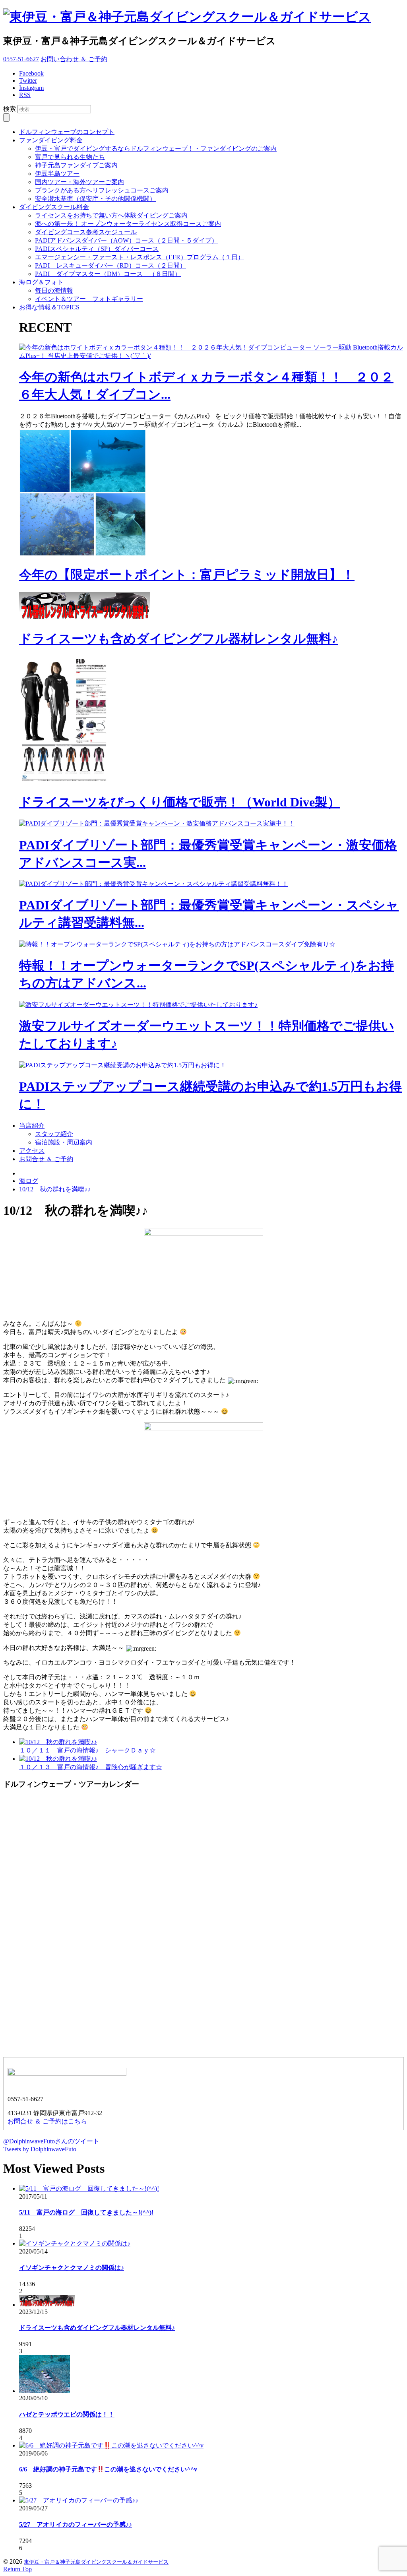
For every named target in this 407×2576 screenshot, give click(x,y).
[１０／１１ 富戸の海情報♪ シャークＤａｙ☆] (58, 1742)
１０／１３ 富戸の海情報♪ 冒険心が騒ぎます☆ (91, 1767)
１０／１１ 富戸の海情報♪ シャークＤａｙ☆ (87, 1750)
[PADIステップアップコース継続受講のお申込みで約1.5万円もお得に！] (123, 1065)
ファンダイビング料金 (51, 140)
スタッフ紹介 (54, 1134)
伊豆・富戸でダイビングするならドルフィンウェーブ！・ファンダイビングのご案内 (156, 149)
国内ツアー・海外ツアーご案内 (79, 182)
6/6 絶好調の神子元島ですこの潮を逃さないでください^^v (108, 2469)
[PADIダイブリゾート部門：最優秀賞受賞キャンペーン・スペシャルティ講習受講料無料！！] (154, 884)
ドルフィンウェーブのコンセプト (67, 132)
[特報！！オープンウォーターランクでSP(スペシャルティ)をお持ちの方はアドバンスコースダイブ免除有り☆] (177, 944)
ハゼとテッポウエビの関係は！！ (67, 2414)
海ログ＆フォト (41, 282)
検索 (10, 109)
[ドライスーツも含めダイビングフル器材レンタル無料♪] (85, 618)
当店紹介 (32, 1126)
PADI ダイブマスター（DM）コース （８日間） (108, 274)
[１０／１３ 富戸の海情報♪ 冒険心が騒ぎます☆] (58, 1759)
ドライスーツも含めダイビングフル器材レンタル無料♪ (178, 639)
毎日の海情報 (54, 290)
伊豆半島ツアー (57, 174)
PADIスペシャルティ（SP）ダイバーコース (97, 249)
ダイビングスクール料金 (54, 207)
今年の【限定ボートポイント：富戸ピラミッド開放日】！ (187, 575)
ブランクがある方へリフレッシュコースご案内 (102, 190)
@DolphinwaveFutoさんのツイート (51, 2141)
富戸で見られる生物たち (70, 157)
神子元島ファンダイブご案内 (76, 165)
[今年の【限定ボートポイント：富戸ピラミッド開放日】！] (83, 554)
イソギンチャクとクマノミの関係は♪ (72, 2268)
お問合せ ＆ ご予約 (46, 1159)
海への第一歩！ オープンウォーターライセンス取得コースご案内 (128, 224)
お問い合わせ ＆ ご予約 (74, 59)
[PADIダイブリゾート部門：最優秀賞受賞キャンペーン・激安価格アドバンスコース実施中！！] (157, 823)
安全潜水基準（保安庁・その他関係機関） (95, 199)
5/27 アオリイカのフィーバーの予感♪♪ (76, 2525)
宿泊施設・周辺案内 (64, 1142)
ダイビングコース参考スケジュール (86, 232)
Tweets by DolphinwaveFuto (40, 2149)
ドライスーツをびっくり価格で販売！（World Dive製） (180, 802)
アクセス (32, 1151)
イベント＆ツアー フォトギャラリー (89, 299)
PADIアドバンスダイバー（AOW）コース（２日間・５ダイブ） (126, 240)
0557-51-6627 (21, 59)
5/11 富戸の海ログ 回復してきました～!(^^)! (86, 2212)
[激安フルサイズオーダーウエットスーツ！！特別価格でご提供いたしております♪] (138, 1005)
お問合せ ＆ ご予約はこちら (47, 2121)
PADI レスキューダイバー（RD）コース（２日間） (110, 265)
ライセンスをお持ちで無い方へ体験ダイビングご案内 (111, 215)
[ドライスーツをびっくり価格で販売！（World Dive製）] (67, 781)
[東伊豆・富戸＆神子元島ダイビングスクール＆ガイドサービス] (187, 17)
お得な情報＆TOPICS (49, 307)
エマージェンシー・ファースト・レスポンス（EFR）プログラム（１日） (140, 257)
